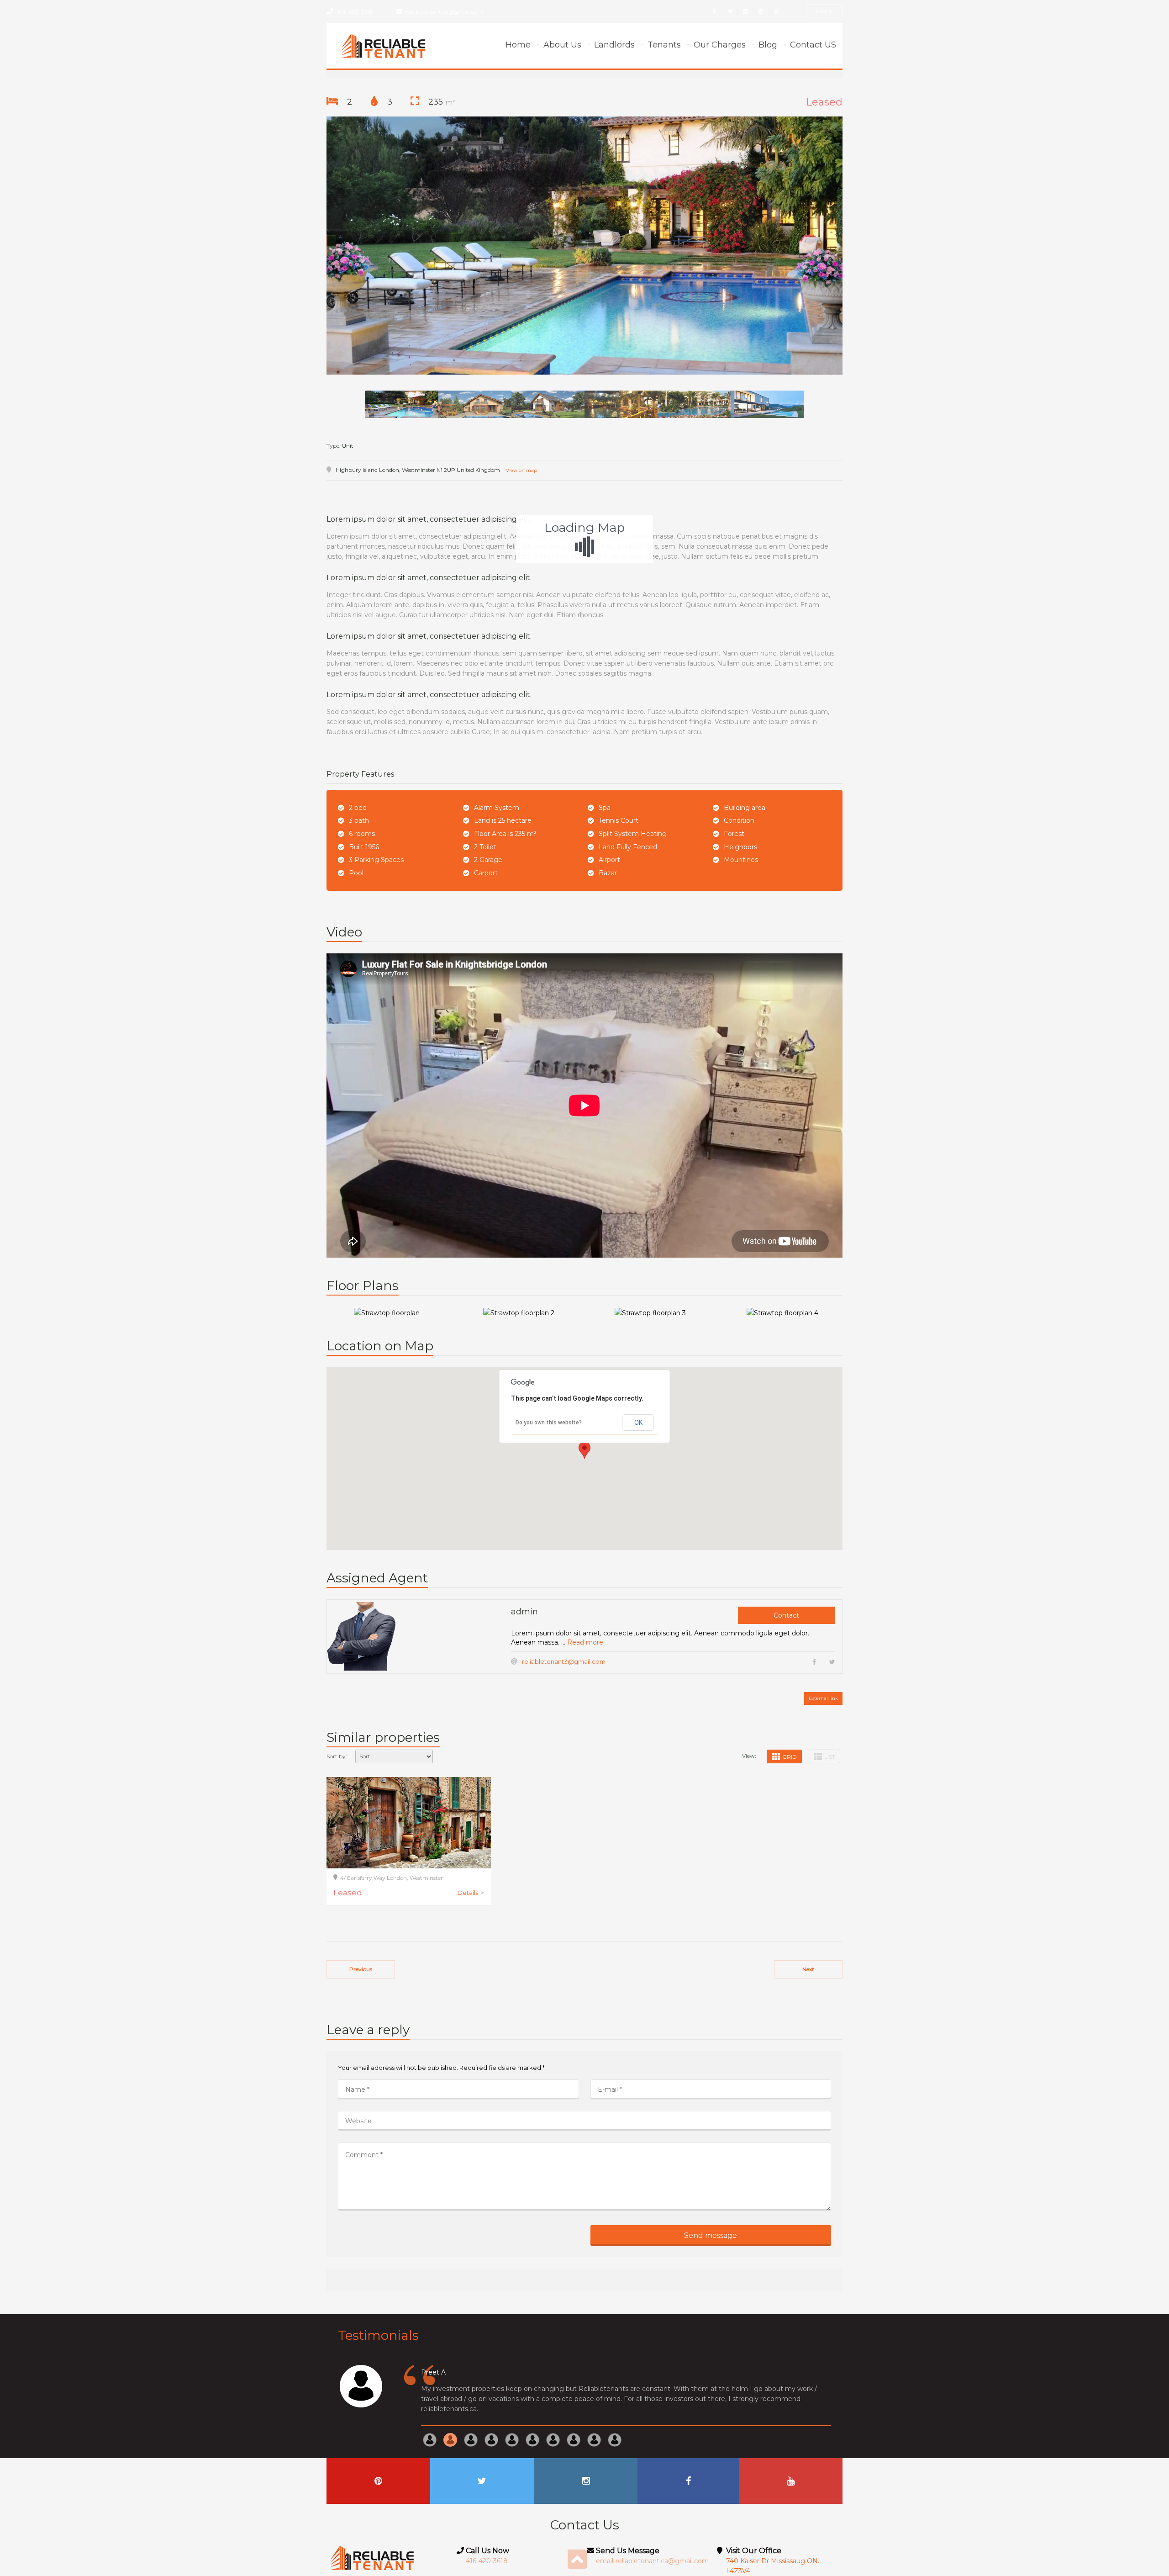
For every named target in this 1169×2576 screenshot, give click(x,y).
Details (471, 1893)
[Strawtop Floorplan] (387, 1313)
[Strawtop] (584, 246)
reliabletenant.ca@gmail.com (444, 12)
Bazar (608, 873)
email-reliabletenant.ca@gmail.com (652, 2561)
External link (823, 1698)
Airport (609, 860)
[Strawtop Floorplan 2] (519, 1313)
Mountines (741, 860)
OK (638, 1423)
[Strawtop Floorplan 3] (650, 1313)
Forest (734, 834)
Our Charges (720, 45)
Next (808, 1969)
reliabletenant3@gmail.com (564, 1661)
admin (524, 1612)
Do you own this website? (549, 1423)
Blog (768, 45)
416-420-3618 (355, 12)
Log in (824, 11)
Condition (739, 820)
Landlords (614, 45)
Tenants (664, 45)
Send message (711, 2235)
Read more (585, 1642)
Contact (786, 1615)
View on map (521, 470)
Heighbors (740, 847)
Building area (745, 808)
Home (518, 45)
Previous (361, 1969)
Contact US (813, 45)
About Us (562, 45)
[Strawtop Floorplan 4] (782, 1313)
